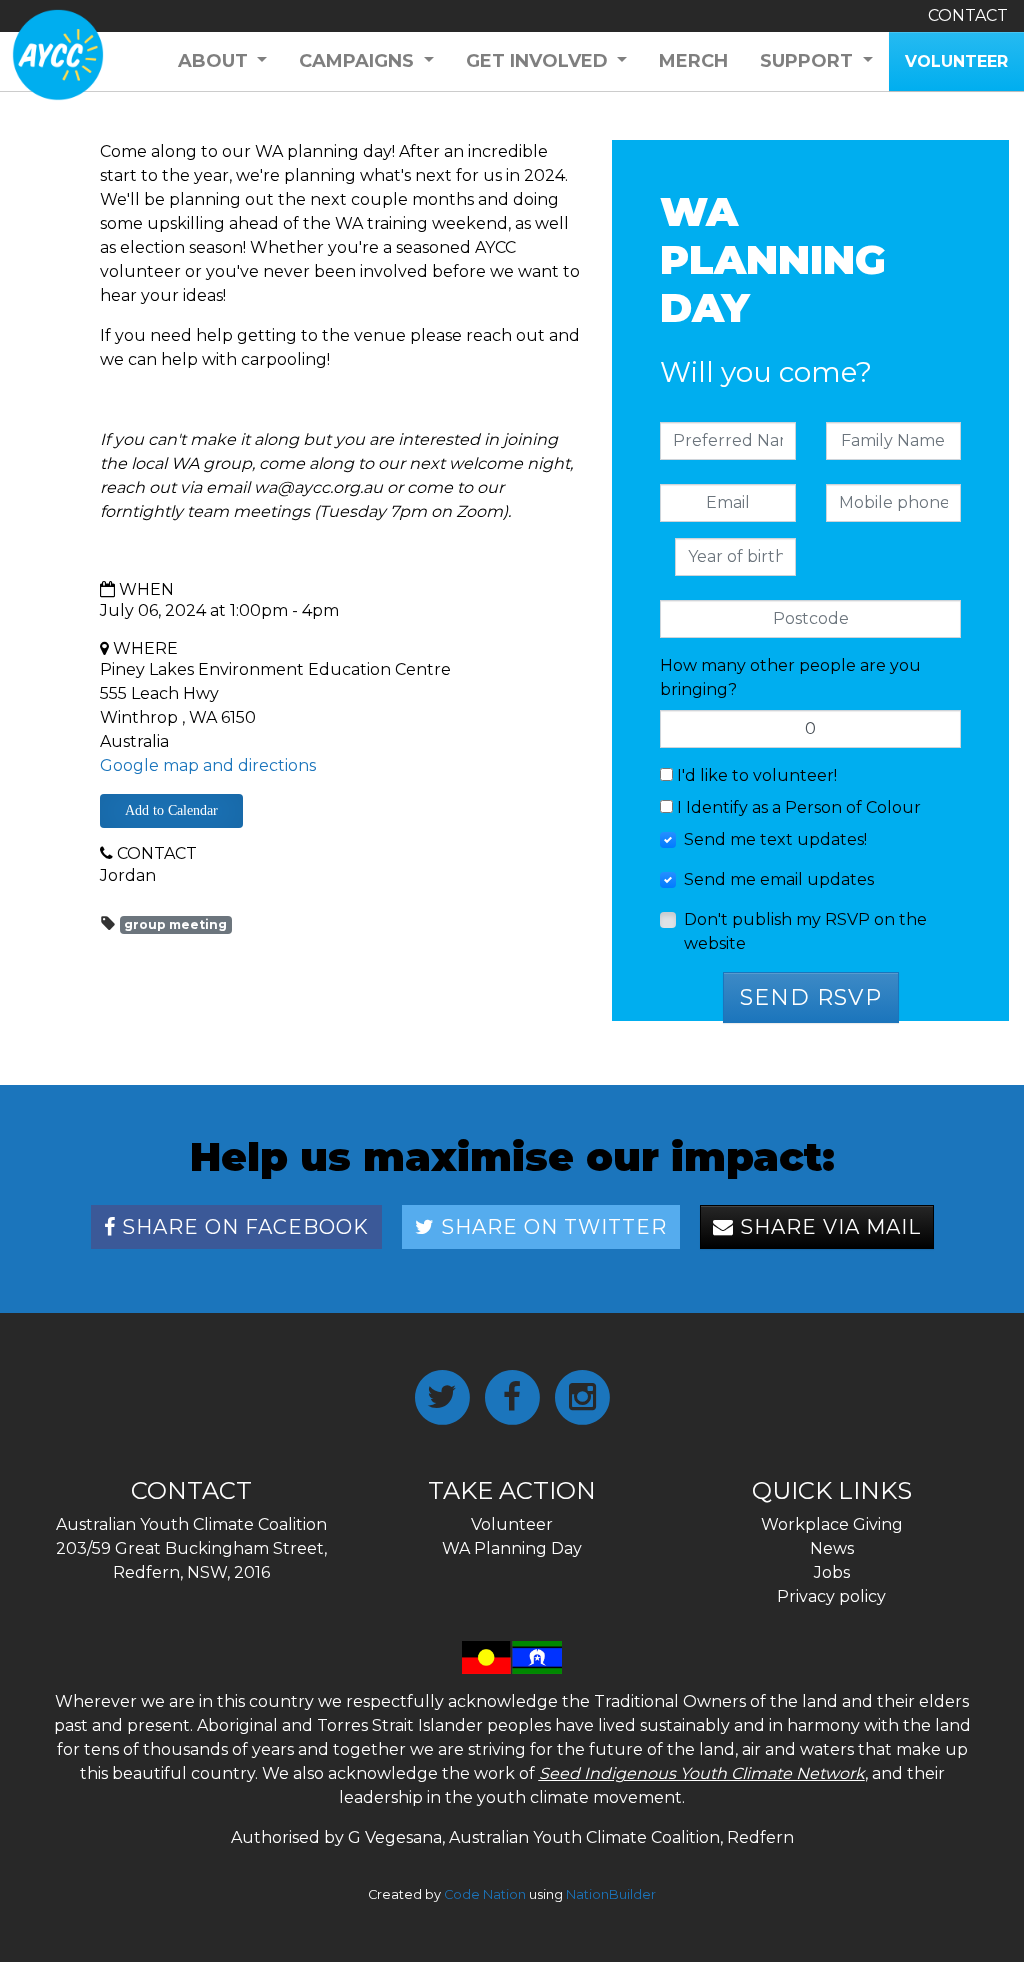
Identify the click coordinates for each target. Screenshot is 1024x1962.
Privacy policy (831, 1596)
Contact (968, 15)
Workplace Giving (832, 1524)
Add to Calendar (171, 810)
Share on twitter (551, 1227)
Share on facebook (242, 1227)
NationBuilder (611, 1894)
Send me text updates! (775, 839)
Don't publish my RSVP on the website (805, 931)
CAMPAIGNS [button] (359, 61)
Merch (693, 61)
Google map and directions (208, 765)
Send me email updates (779, 879)
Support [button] (809, 61)
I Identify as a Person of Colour (797, 807)
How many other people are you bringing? (790, 677)
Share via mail (827, 1227)
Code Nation (485, 1894)
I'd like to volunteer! (755, 775)
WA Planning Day (512, 1548)
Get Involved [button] (539, 61)
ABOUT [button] (215, 61)
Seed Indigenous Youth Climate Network (702, 1773)
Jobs (832, 1572)
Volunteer (512, 1524)
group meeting (175, 924)
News (832, 1548)
